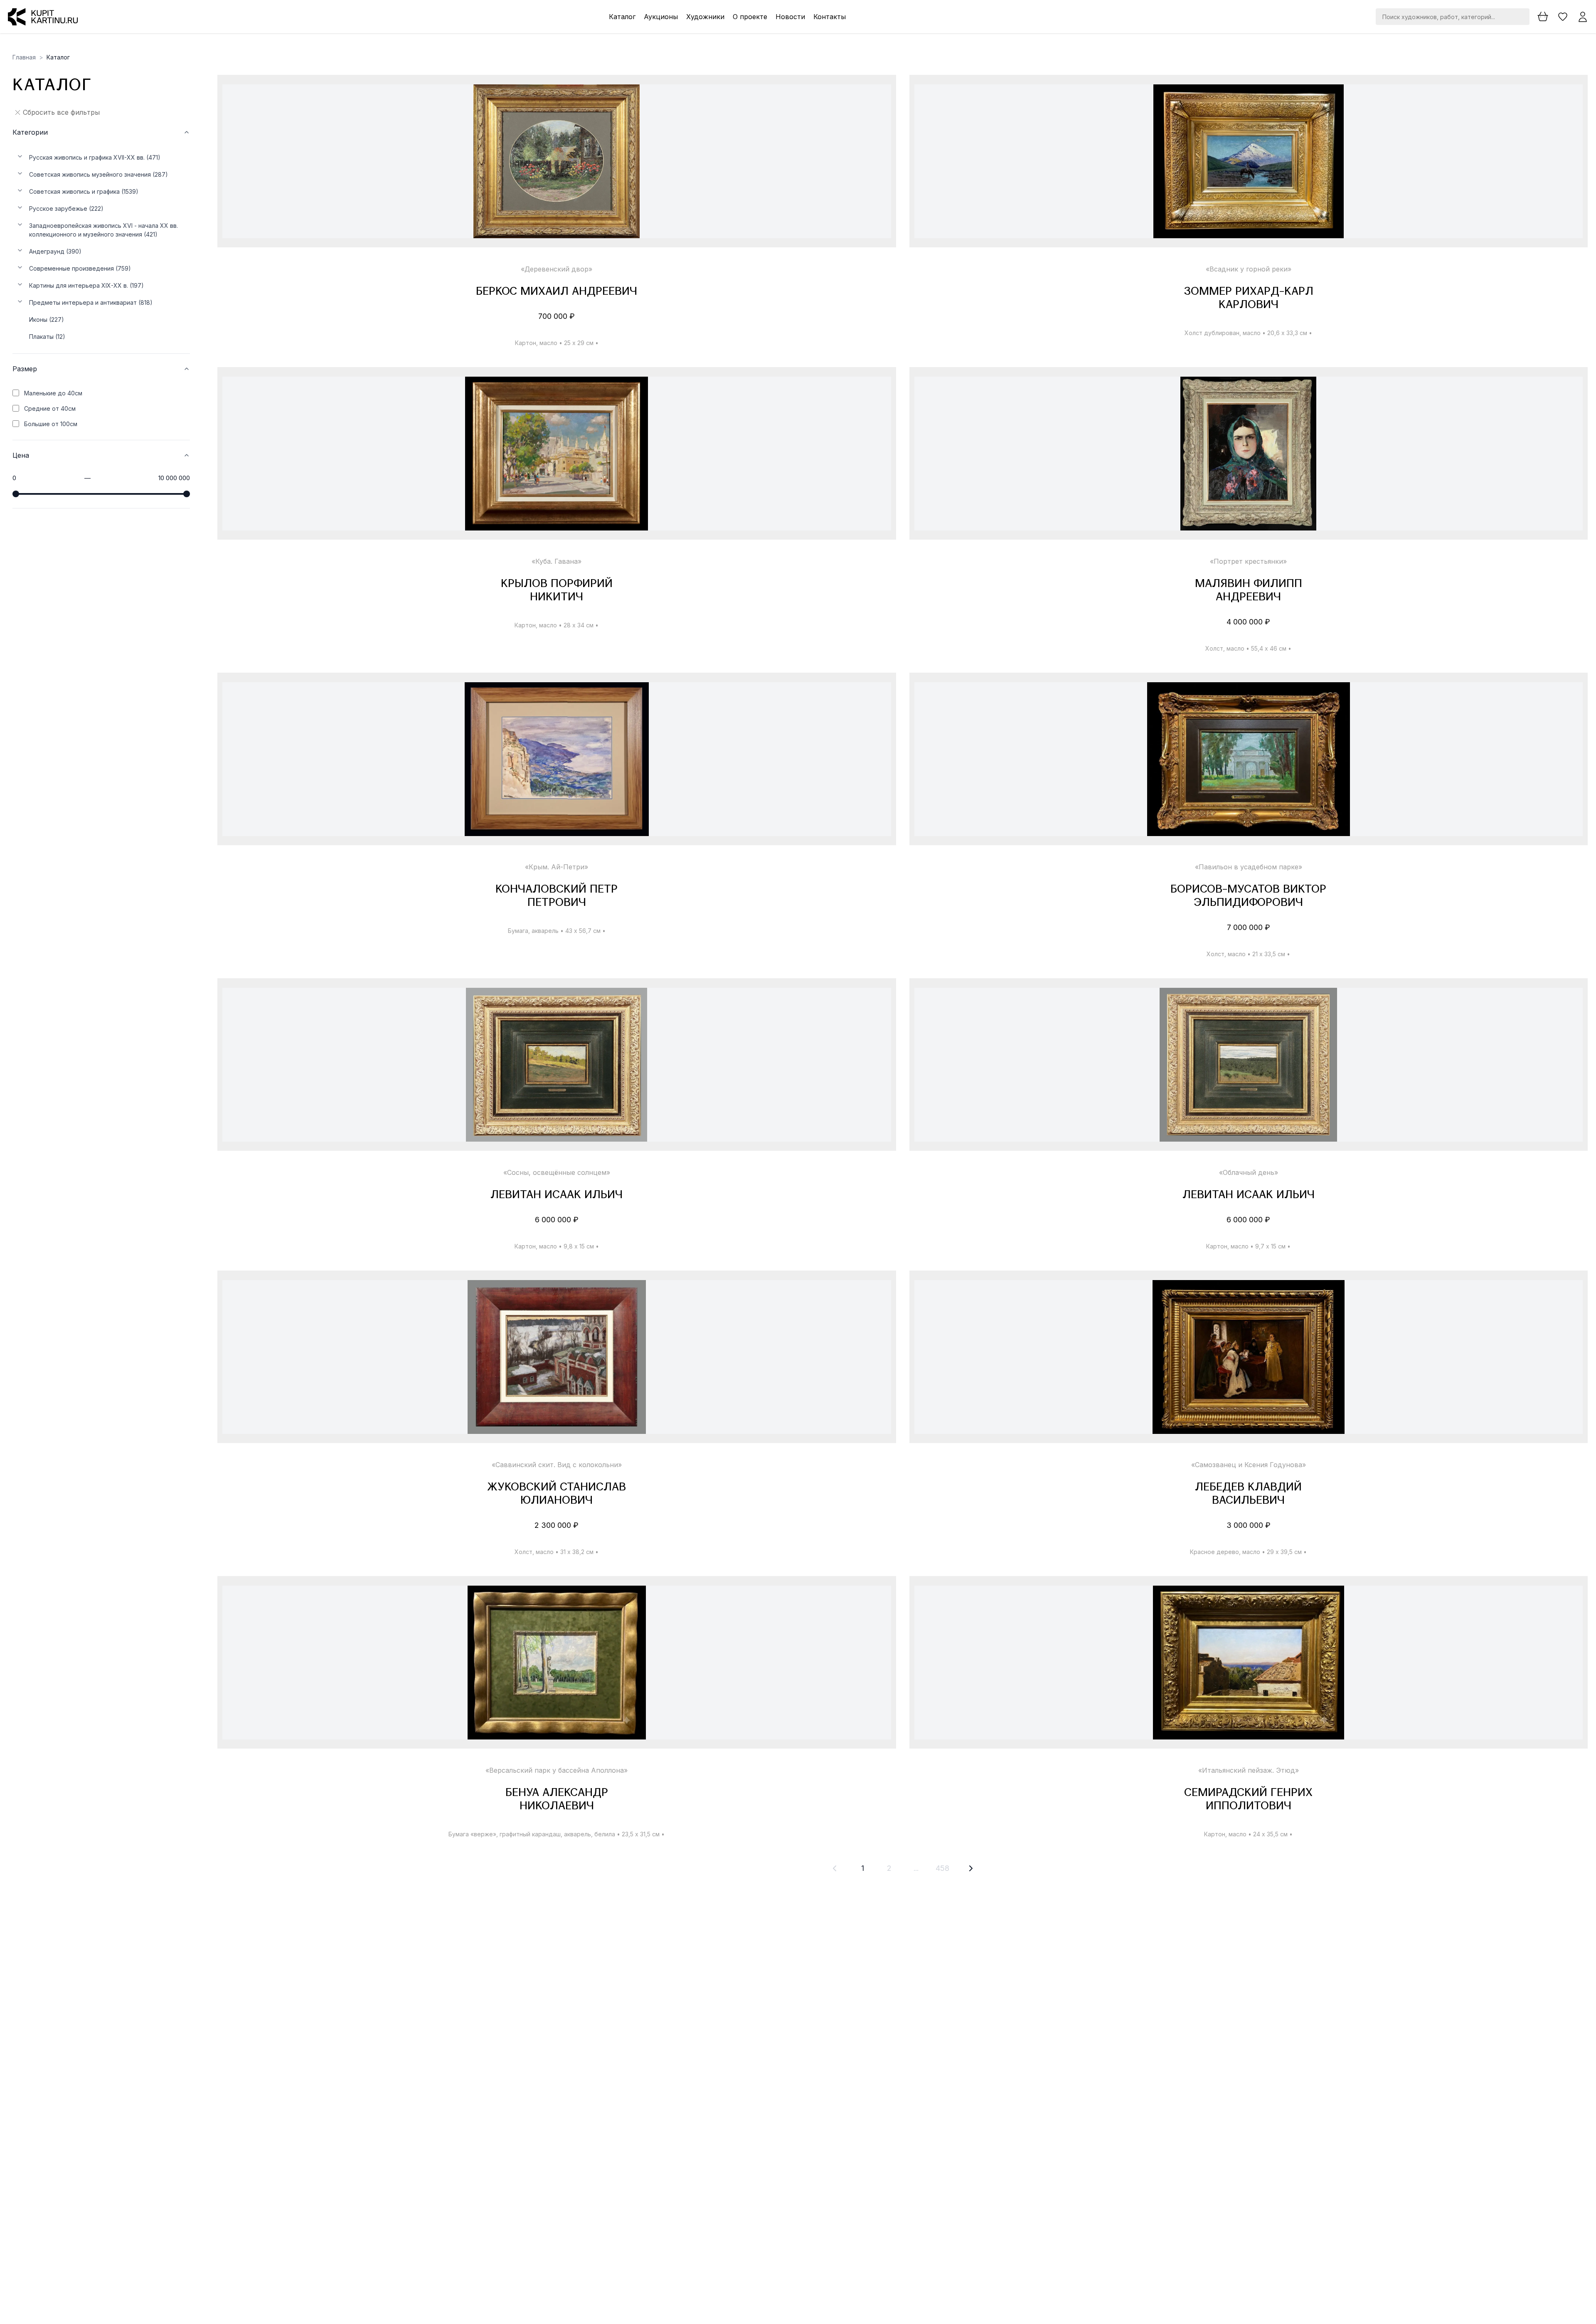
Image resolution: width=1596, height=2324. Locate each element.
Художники (705, 17)
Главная (24, 57)
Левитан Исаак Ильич (557, 1195)
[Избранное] (1563, 17)
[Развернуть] (20, 156)
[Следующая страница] (971, 1868)
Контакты (830, 17)
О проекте (750, 17)
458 (942, 1868)
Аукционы (661, 17)
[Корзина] (1543, 17)
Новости (790, 17)
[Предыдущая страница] (835, 1868)
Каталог (622, 17)
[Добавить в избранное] (878, 98)
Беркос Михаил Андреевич (557, 292)
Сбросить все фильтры (61, 112)
